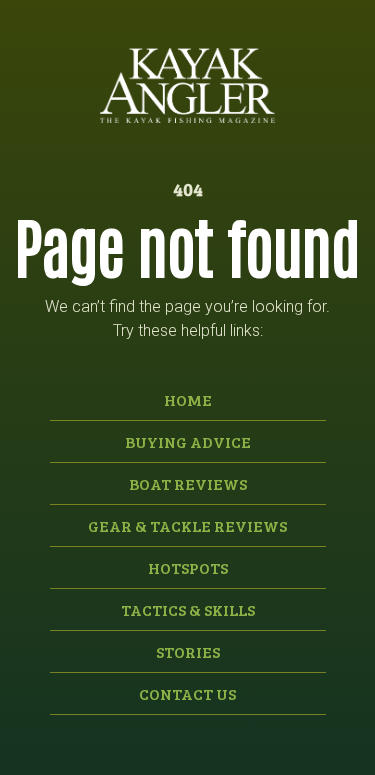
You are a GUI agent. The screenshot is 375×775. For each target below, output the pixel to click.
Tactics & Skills (188, 609)
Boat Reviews (188, 483)
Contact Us (187, 693)
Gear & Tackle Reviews (187, 525)
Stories (188, 651)
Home (188, 399)
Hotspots (188, 567)
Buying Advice (188, 441)
